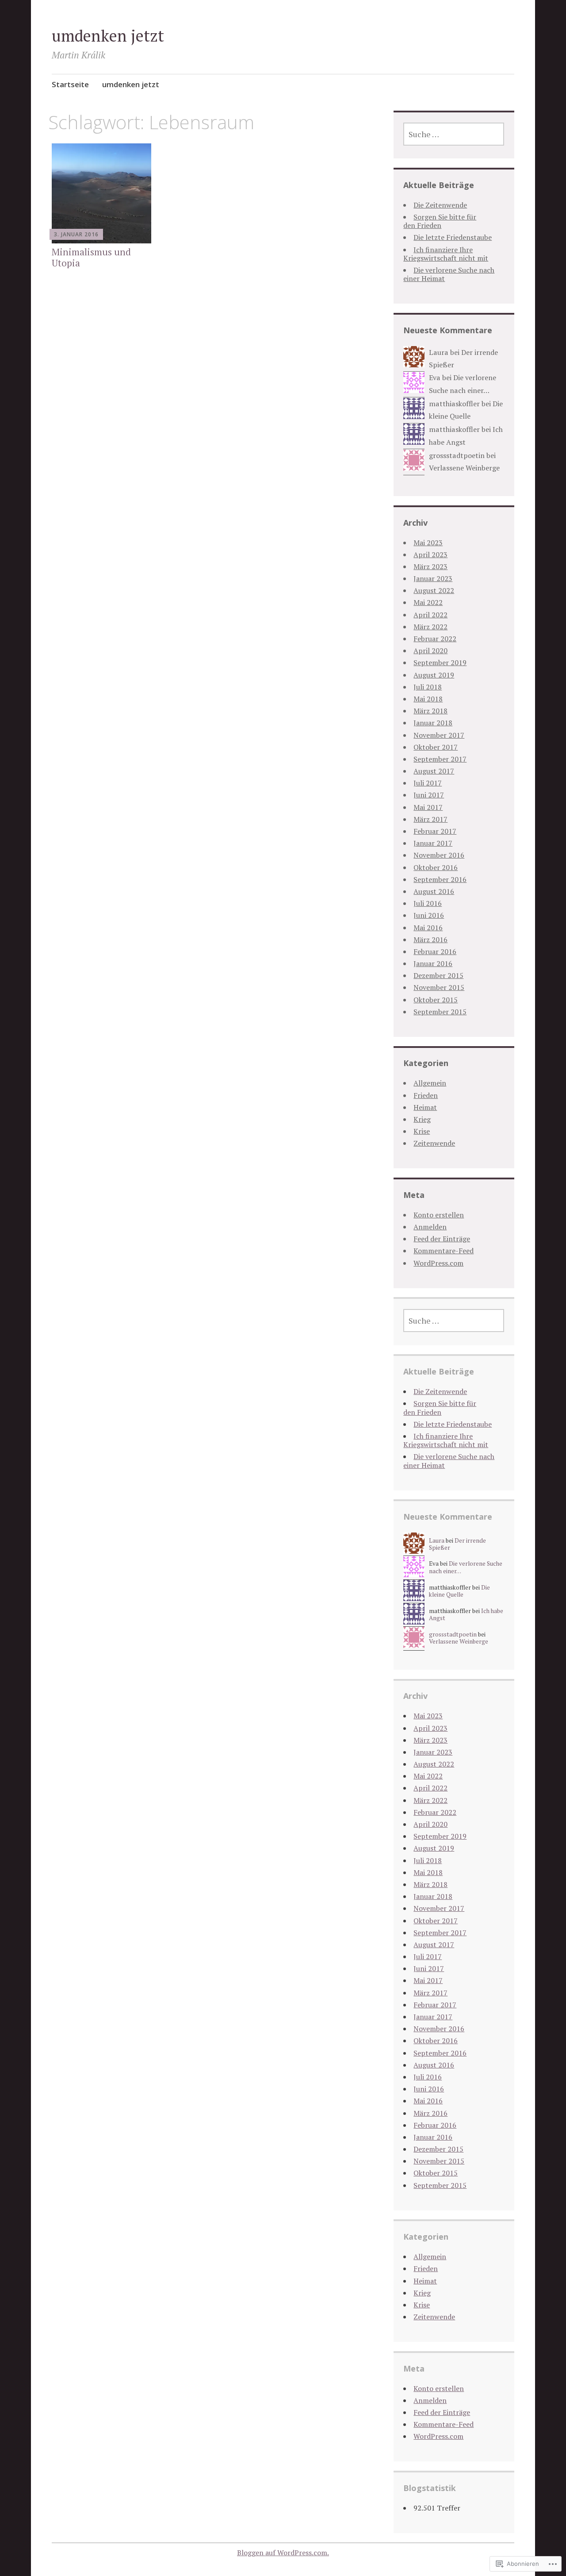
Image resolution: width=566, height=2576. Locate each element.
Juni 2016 (429, 915)
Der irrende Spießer (457, 1544)
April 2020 (430, 651)
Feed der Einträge (442, 1239)
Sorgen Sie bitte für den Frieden (440, 221)
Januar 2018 (433, 723)
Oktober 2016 (436, 867)
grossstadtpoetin (457, 455)
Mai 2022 (428, 602)
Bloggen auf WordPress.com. (283, 2553)
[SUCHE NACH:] (454, 134)
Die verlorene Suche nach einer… (466, 1567)
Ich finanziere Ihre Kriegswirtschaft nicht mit (446, 254)
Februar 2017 (435, 831)
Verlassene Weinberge (464, 468)
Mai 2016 (428, 928)
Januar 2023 (433, 578)
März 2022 (430, 627)
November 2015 (439, 987)
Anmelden (430, 1227)
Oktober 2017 (436, 747)
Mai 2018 (428, 699)
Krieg (422, 1119)
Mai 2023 (428, 543)
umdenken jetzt (108, 36)
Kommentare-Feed (444, 1251)
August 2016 (434, 891)
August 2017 (434, 771)
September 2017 (440, 759)
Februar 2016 (435, 951)
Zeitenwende (434, 1143)
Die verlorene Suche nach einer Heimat (449, 274)
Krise (422, 1131)
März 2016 (430, 940)
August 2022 (434, 590)
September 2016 (440, 879)
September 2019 (440, 662)
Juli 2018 (428, 687)
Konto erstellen (439, 1215)
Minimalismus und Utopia (91, 257)
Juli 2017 (428, 783)
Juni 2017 (429, 795)
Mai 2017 (428, 807)
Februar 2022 (435, 639)
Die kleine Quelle (459, 1591)
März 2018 (430, 711)
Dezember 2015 (438, 975)
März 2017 (430, 819)
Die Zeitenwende (440, 205)
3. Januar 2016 (76, 234)
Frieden (426, 1095)
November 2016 (439, 855)
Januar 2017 (433, 843)
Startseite (70, 84)
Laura (439, 352)
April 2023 (430, 554)
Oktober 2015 (436, 1000)
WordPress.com (438, 1263)
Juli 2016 (428, 903)
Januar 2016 (433, 963)
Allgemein (430, 1083)
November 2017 (439, 735)
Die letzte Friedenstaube (453, 237)
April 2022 (430, 615)
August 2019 (434, 675)
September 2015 (440, 1012)
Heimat (425, 1107)
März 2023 (430, 566)
